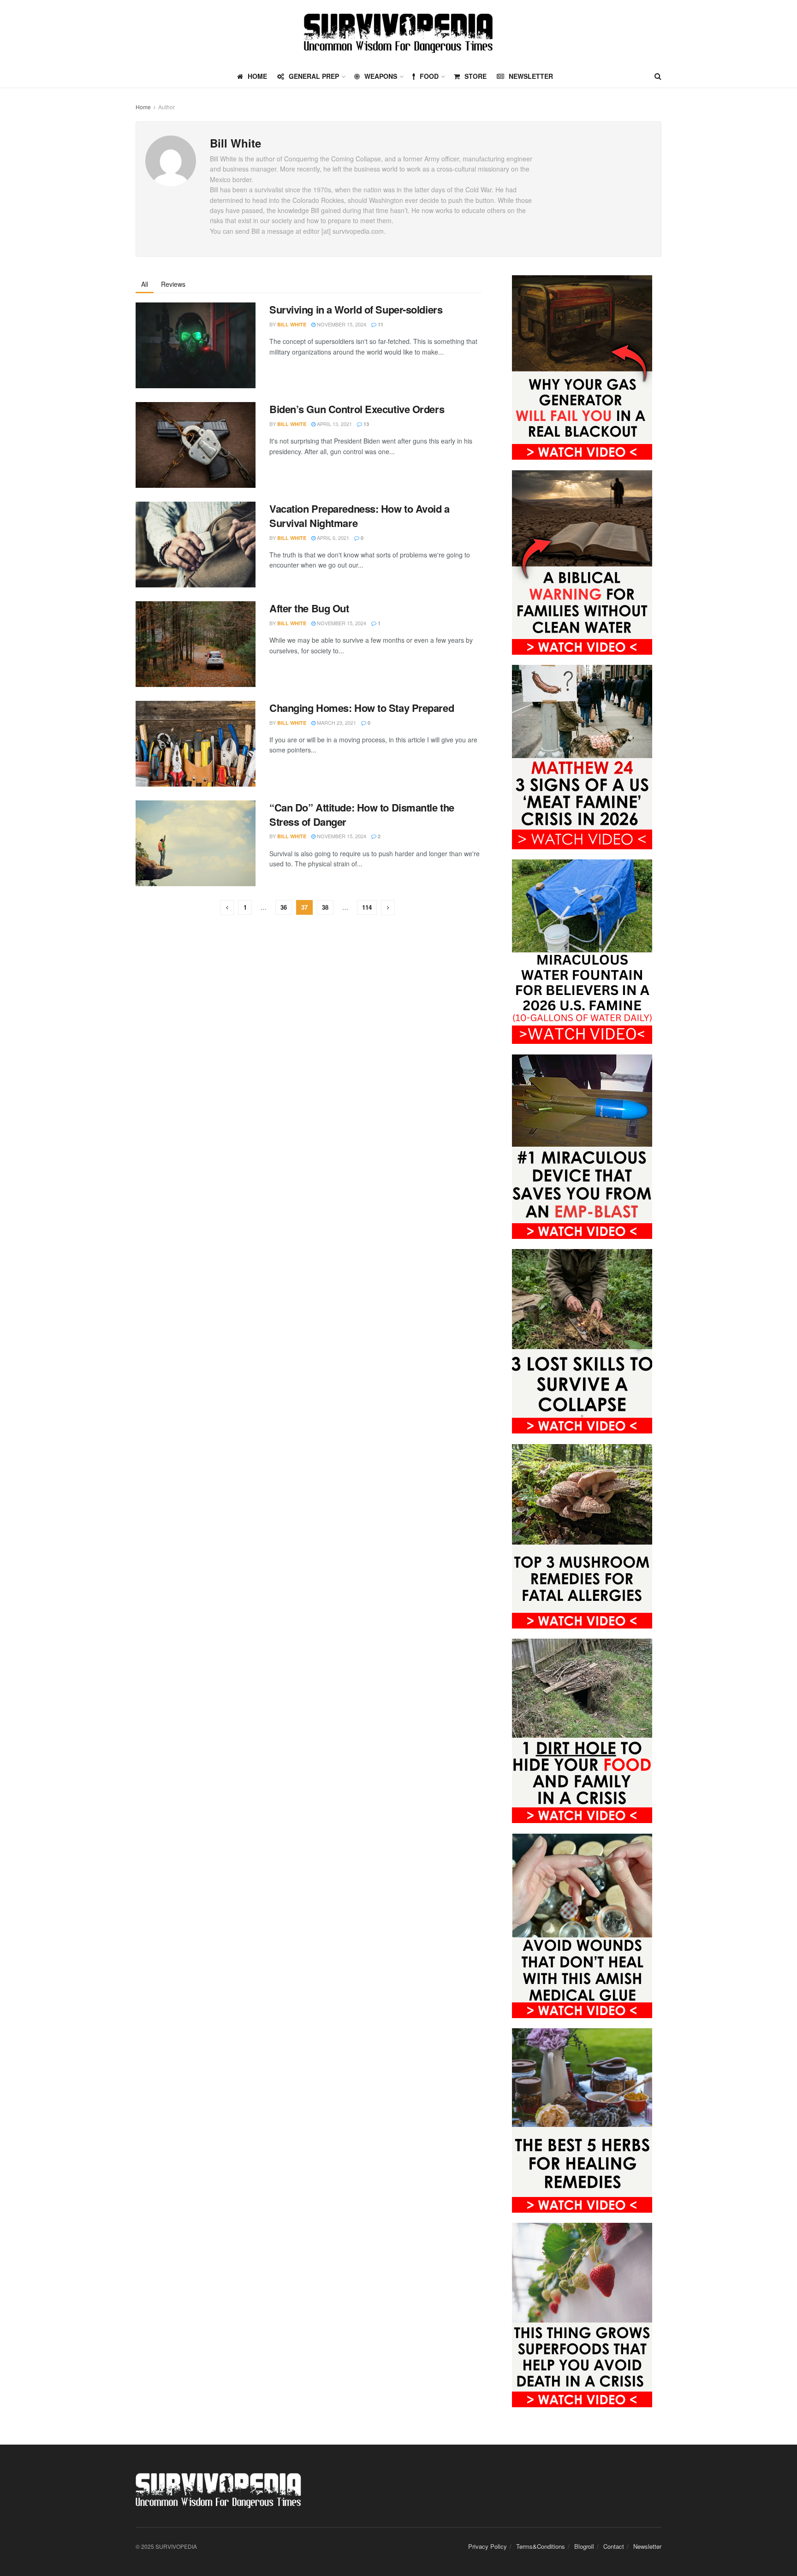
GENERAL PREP (314, 76)
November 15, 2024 (341, 324)
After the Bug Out (309, 608)
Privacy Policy (488, 2546)
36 (284, 907)
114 (367, 907)
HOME (257, 76)
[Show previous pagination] (227, 908)
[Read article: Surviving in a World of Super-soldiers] (196, 345)
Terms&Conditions (541, 2546)
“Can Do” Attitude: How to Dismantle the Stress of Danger (362, 814)
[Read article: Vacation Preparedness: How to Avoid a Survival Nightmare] (196, 545)
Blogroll (584, 2546)
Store (476, 76)
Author (167, 107)
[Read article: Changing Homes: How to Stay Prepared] (196, 744)
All (145, 284)
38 (325, 907)
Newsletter (531, 76)
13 (366, 424)
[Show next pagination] (388, 908)
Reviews (173, 284)
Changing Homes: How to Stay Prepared (362, 708)
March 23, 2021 (336, 722)
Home (143, 107)
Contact (614, 2546)
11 (380, 324)
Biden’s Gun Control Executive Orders (357, 409)
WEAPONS (381, 76)
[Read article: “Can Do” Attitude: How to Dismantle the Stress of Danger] (196, 843)
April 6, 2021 (332, 538)
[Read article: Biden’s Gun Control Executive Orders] (196, 445)
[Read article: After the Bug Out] (196, 644)
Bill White (292, 324)
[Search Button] (658, 76)
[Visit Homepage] (398, 33)
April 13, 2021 (334, 424)
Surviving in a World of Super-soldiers (356, 309)
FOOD (429, 76)
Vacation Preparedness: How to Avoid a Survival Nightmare (360, 516)
